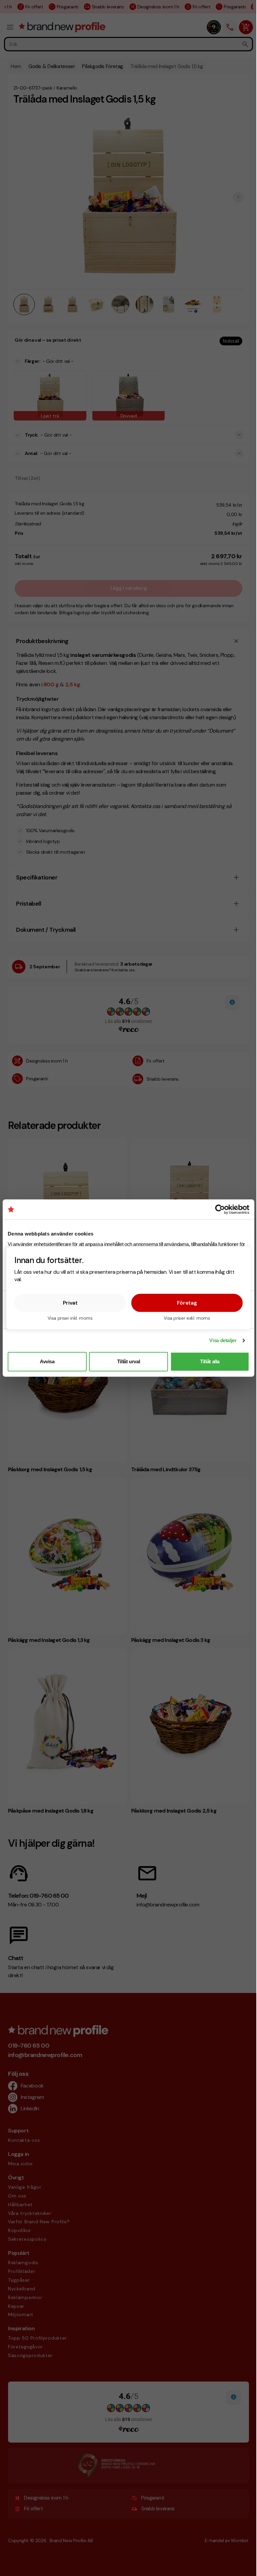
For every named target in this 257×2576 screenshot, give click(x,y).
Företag (187, 1302)
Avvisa (47, 1361)
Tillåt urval (129, 1361)
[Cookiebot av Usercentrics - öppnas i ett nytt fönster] (220, 1209)
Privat (70, 1302)
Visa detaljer (223, 1340)
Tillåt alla (210, 1361)
